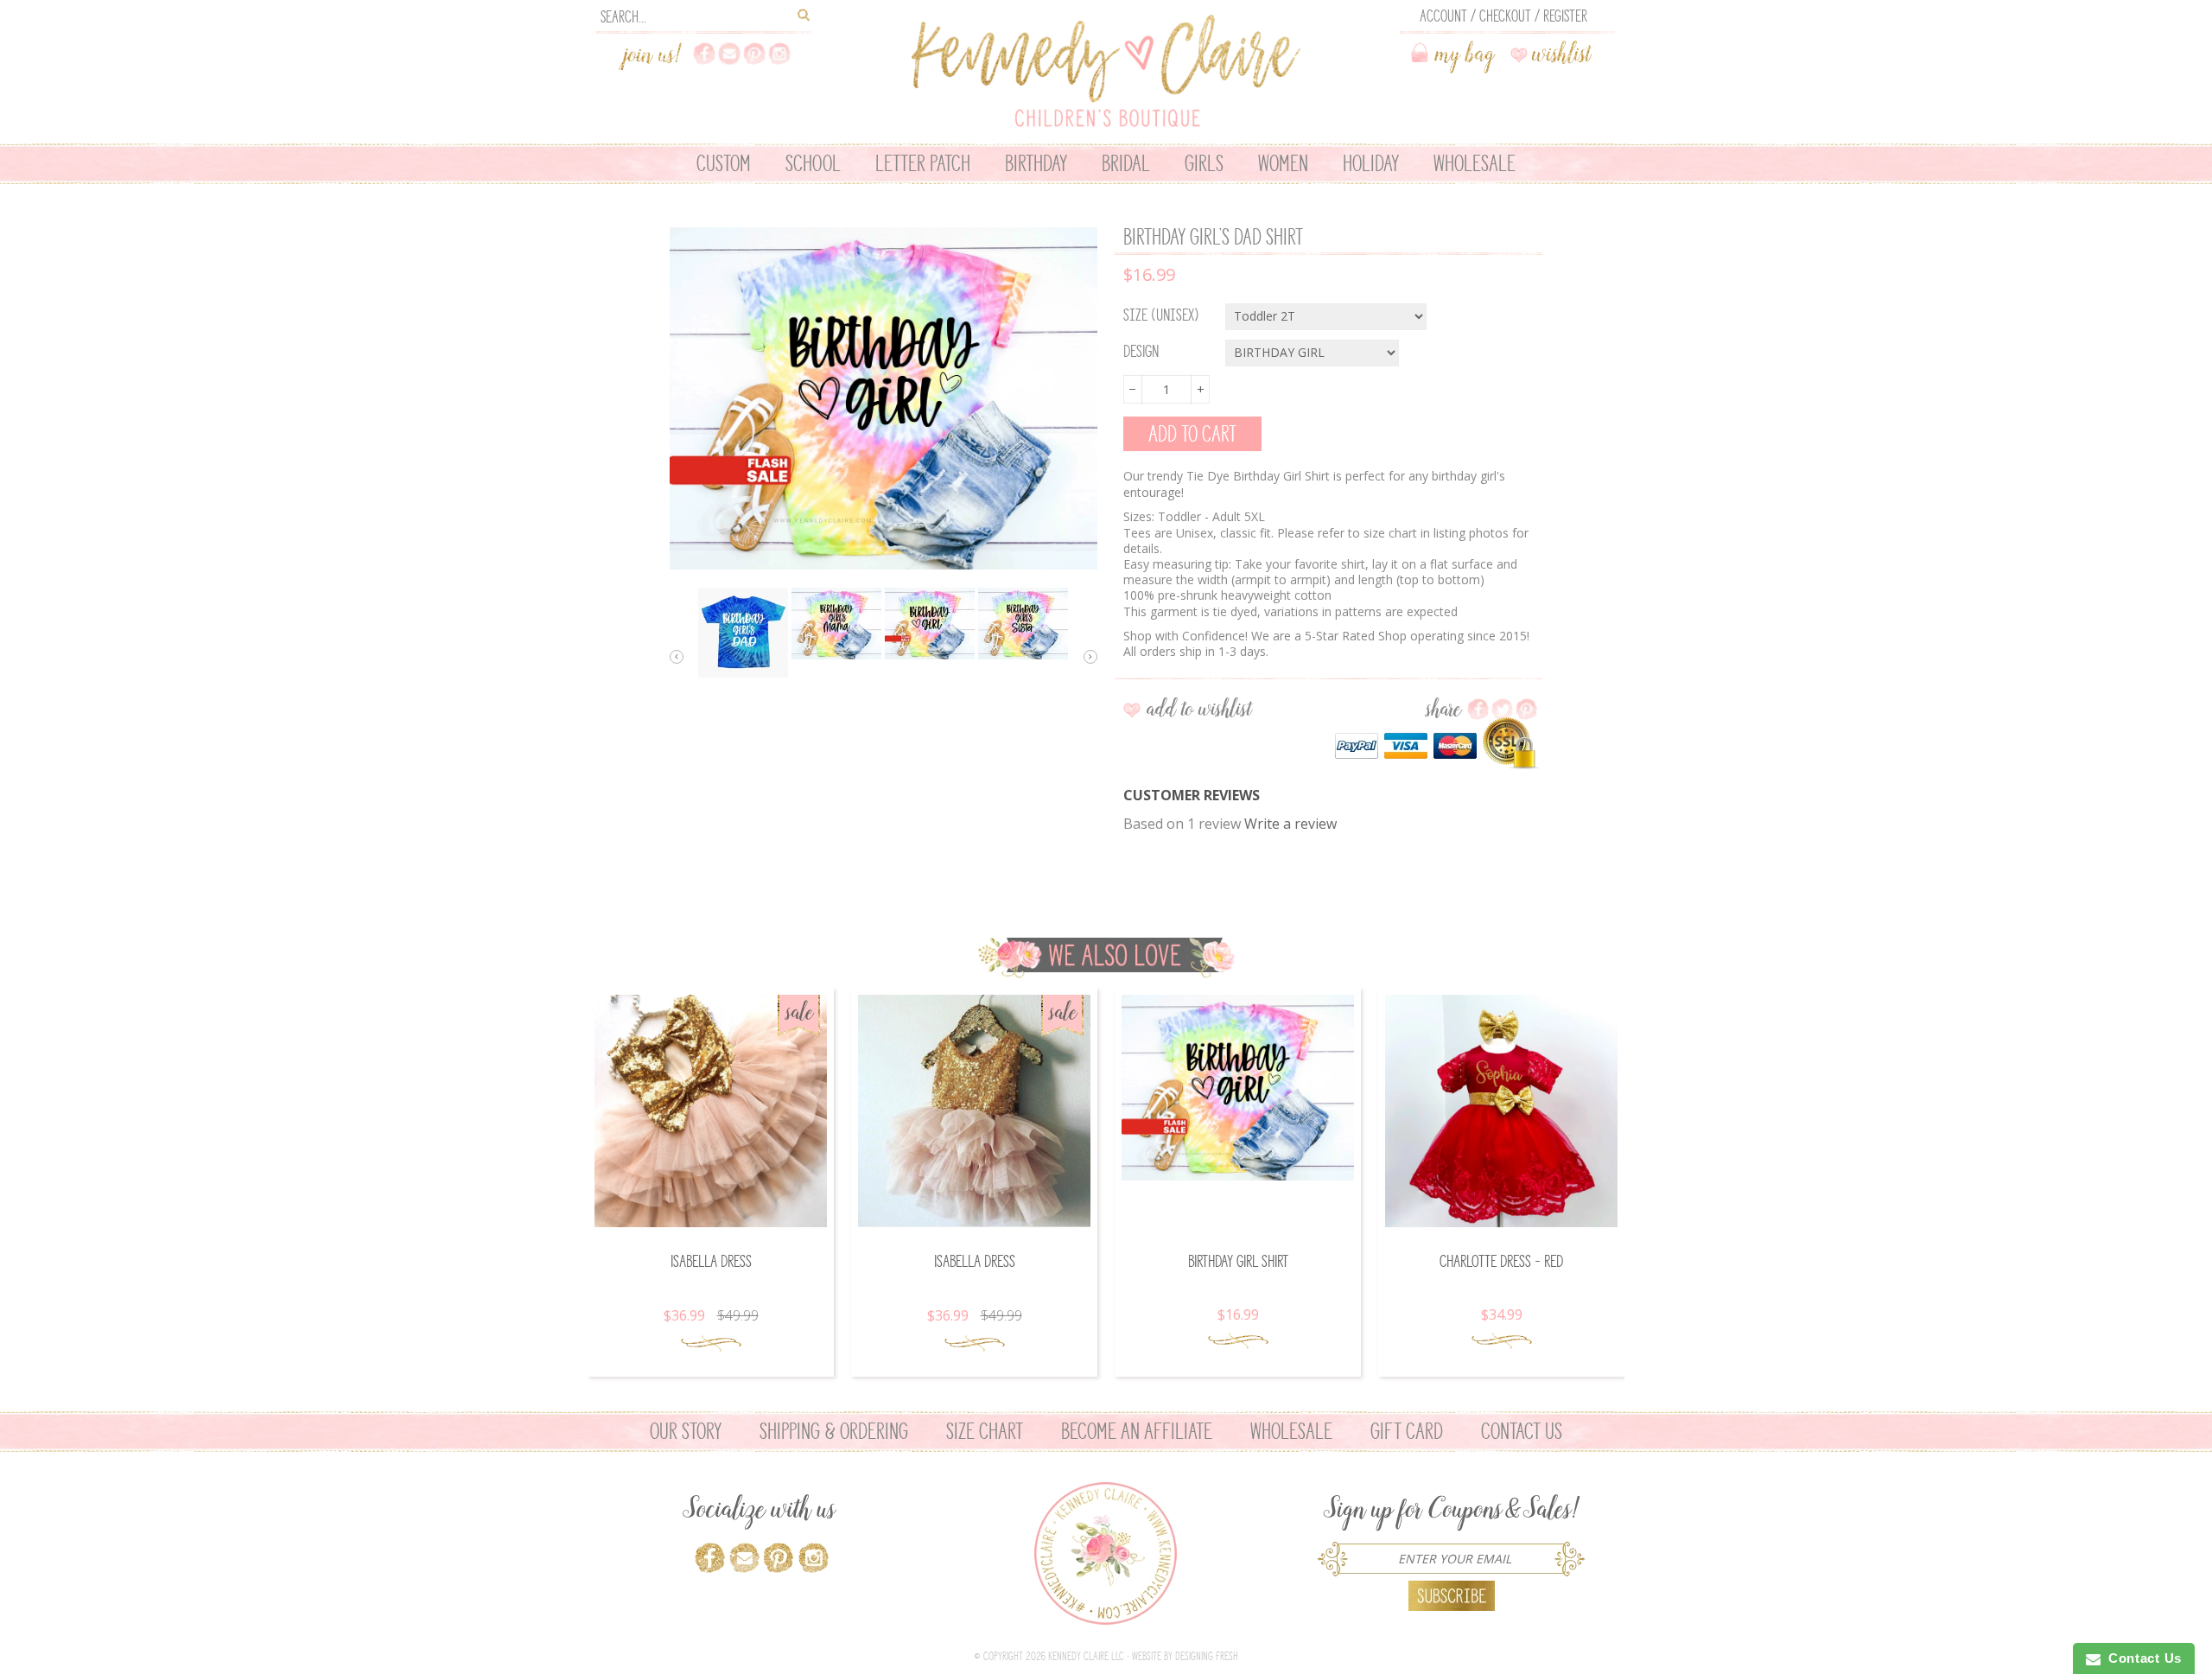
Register (1565, 16)
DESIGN (1141, 352)
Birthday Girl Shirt (1238, 1261)
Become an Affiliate (1137, 1431)
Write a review (1290, 824)
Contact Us (1522, 1431)
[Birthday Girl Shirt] (1238, 1088)
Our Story (686, 1431)
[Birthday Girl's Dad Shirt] (743, 633)
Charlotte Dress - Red (1501, 1261)
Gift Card (1407, 1431)
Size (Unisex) (1161, 315)
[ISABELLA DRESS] (711, 1111)
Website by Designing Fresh (1185, 1656)
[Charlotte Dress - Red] (1501, 1111)
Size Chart (985, 1431)
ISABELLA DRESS (711, 1261)
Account (1443, 16)
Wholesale (1291, 1431)
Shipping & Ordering (834, 1431)
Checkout (1505, 16)
